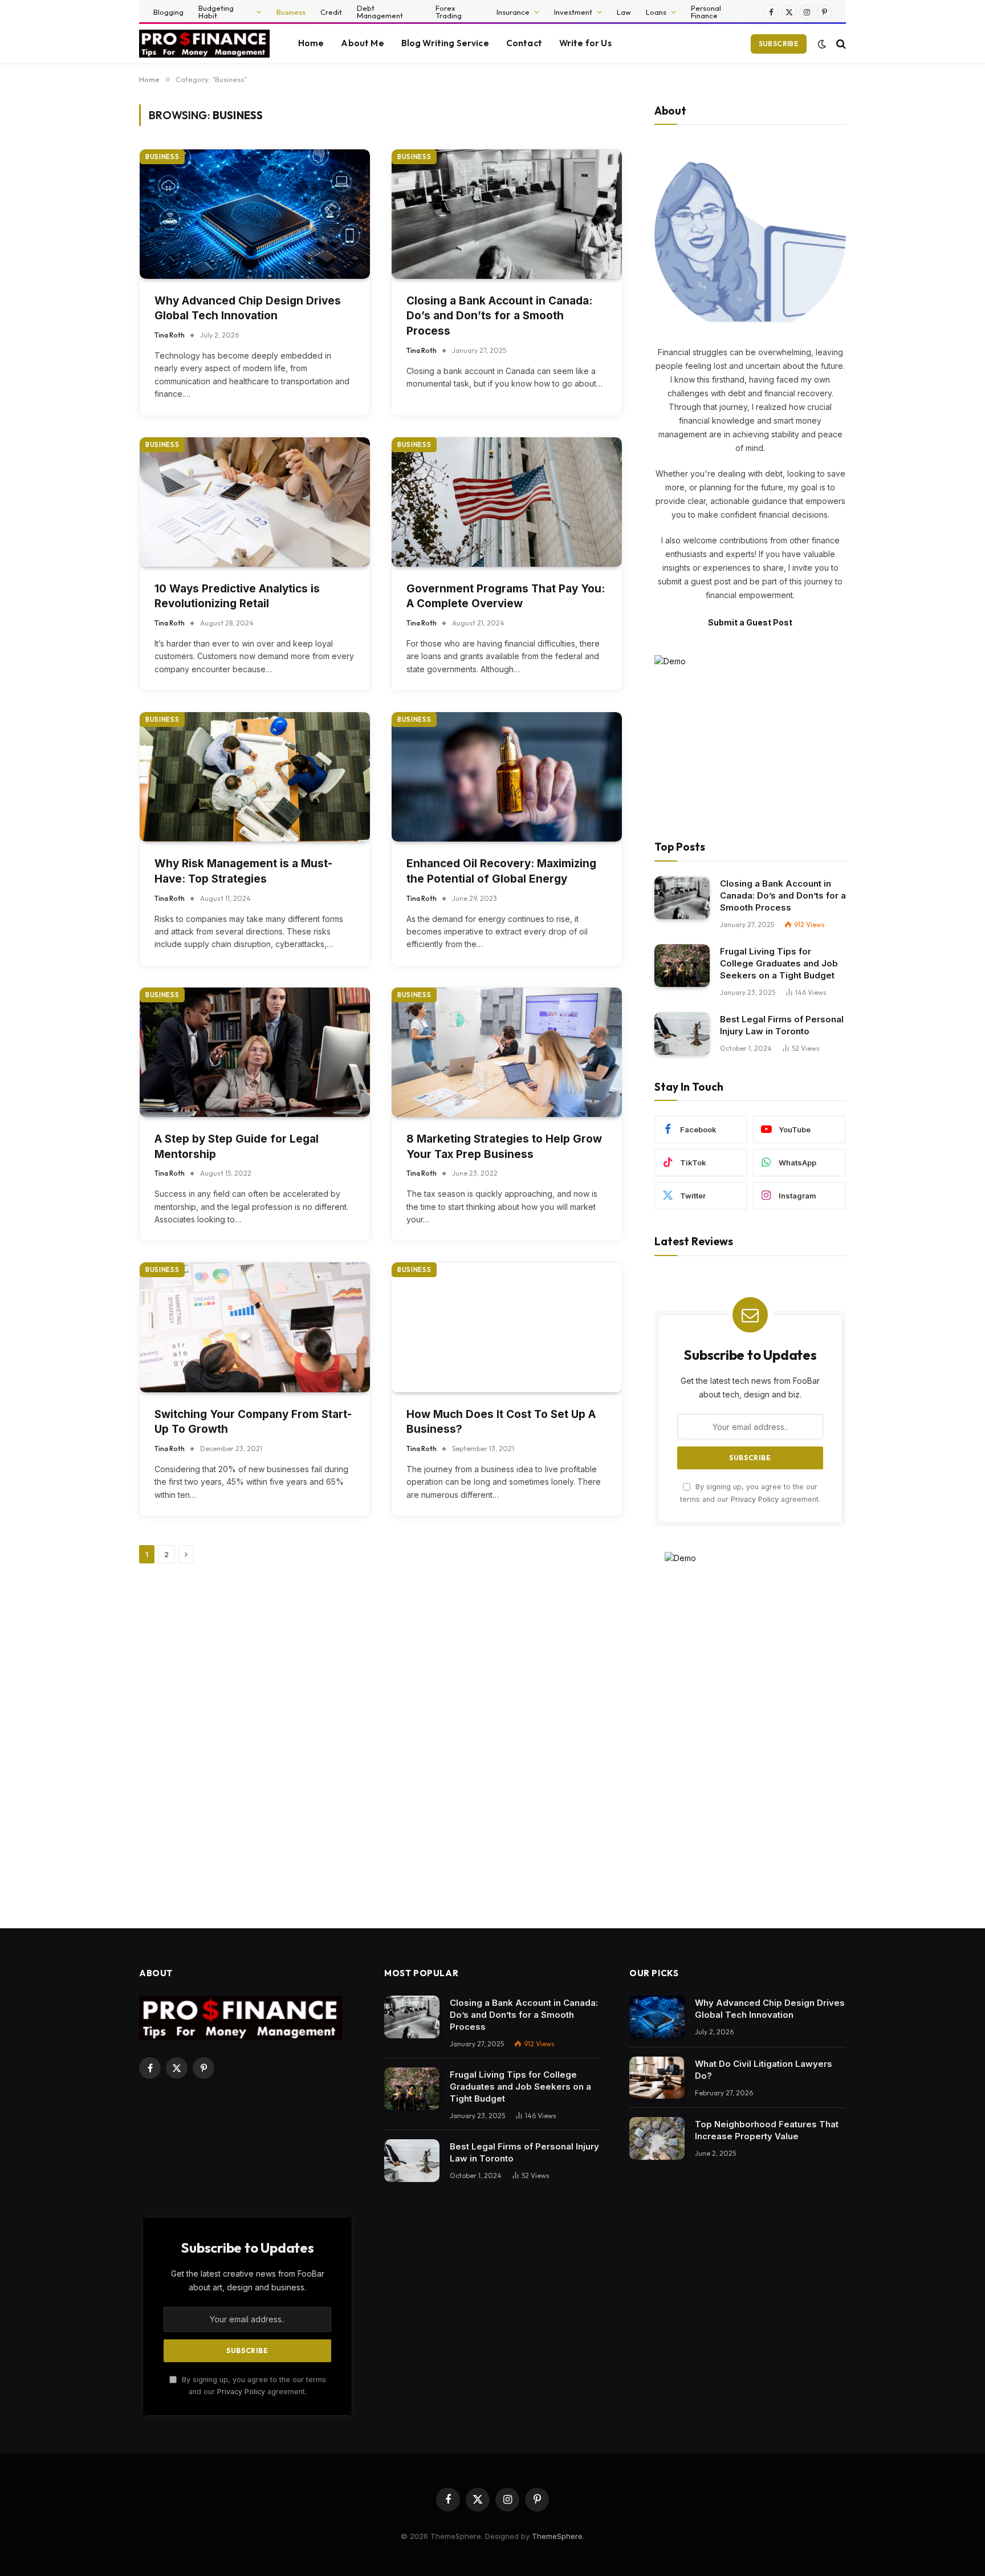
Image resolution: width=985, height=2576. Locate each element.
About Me (362, 43)
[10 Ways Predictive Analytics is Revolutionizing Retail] (255, 502)
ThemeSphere (557, 2536)
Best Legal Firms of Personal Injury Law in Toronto (782, 1025)
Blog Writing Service (445, 43)
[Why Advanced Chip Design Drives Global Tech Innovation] (255, 214)
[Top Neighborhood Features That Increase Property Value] (657, 2138)
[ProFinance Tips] (204, 44)
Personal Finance (706, 12)
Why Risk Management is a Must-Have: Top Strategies (243, 871)
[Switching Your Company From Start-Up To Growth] (255, 1327)
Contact (524, 43)
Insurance (513, 12)
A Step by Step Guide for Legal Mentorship (237, 1147)
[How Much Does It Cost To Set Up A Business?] (507, 1327)
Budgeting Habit (216, 12)
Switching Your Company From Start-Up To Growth (253, 1422)
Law (624, 12)
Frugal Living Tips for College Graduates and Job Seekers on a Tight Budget (779, 963)
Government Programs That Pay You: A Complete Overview (506, 596)
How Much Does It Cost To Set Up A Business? (501, 1422)
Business (291, 12)
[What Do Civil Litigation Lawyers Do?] (657, 2078)
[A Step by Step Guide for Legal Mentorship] (255, 1052)
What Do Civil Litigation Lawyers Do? (764, 2070)
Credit (331, 12)
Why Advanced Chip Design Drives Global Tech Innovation (248, 308)
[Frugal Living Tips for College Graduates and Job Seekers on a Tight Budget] (682, 966)
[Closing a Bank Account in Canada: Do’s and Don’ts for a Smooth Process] (507, 214)
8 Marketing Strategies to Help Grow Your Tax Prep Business (504, 1147)
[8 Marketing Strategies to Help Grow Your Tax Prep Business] (507, 1052)
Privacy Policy (755, 1499)
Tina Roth (170, 335)
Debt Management (380, 12)
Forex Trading (449, 12)
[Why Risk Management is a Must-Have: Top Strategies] (255, 777)
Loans (656, 12)
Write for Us (585, 43)
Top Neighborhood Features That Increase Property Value (767, 2130)
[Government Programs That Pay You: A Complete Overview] (507, 502)
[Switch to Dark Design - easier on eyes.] (822, 44)
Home (311, 43)
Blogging (168, 12)
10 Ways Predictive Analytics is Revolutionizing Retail (237, 596)
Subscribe (779, 44)
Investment (573, 12)
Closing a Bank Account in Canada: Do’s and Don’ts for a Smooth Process (499, 316)
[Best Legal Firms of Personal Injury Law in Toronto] (682, 1033)
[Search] (840, 44)
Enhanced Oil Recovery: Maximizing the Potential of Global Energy (501, 871)
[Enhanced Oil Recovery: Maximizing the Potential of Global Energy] (507, 777)
